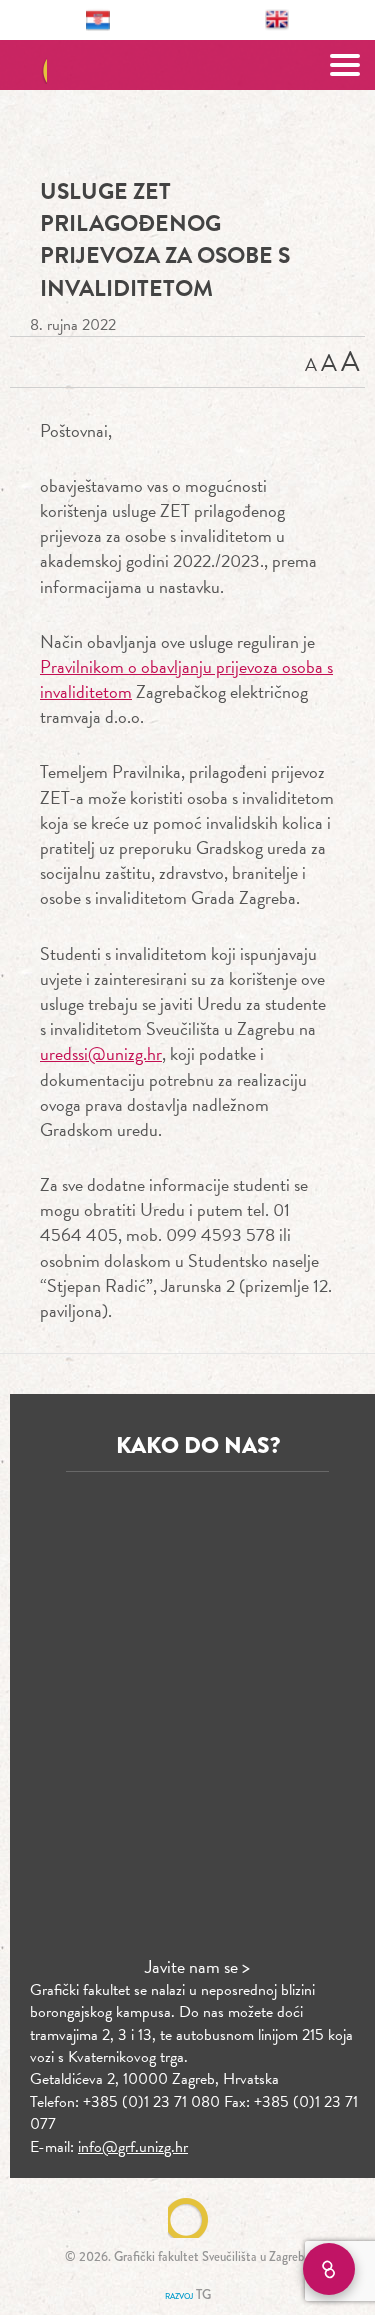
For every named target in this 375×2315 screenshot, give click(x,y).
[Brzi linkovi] (329, 2269)
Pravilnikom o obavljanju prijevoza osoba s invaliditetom (186, 679)
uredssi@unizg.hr (101, 1053)
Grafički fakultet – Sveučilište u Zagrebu (187, 65)
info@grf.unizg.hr (133, 2147)
